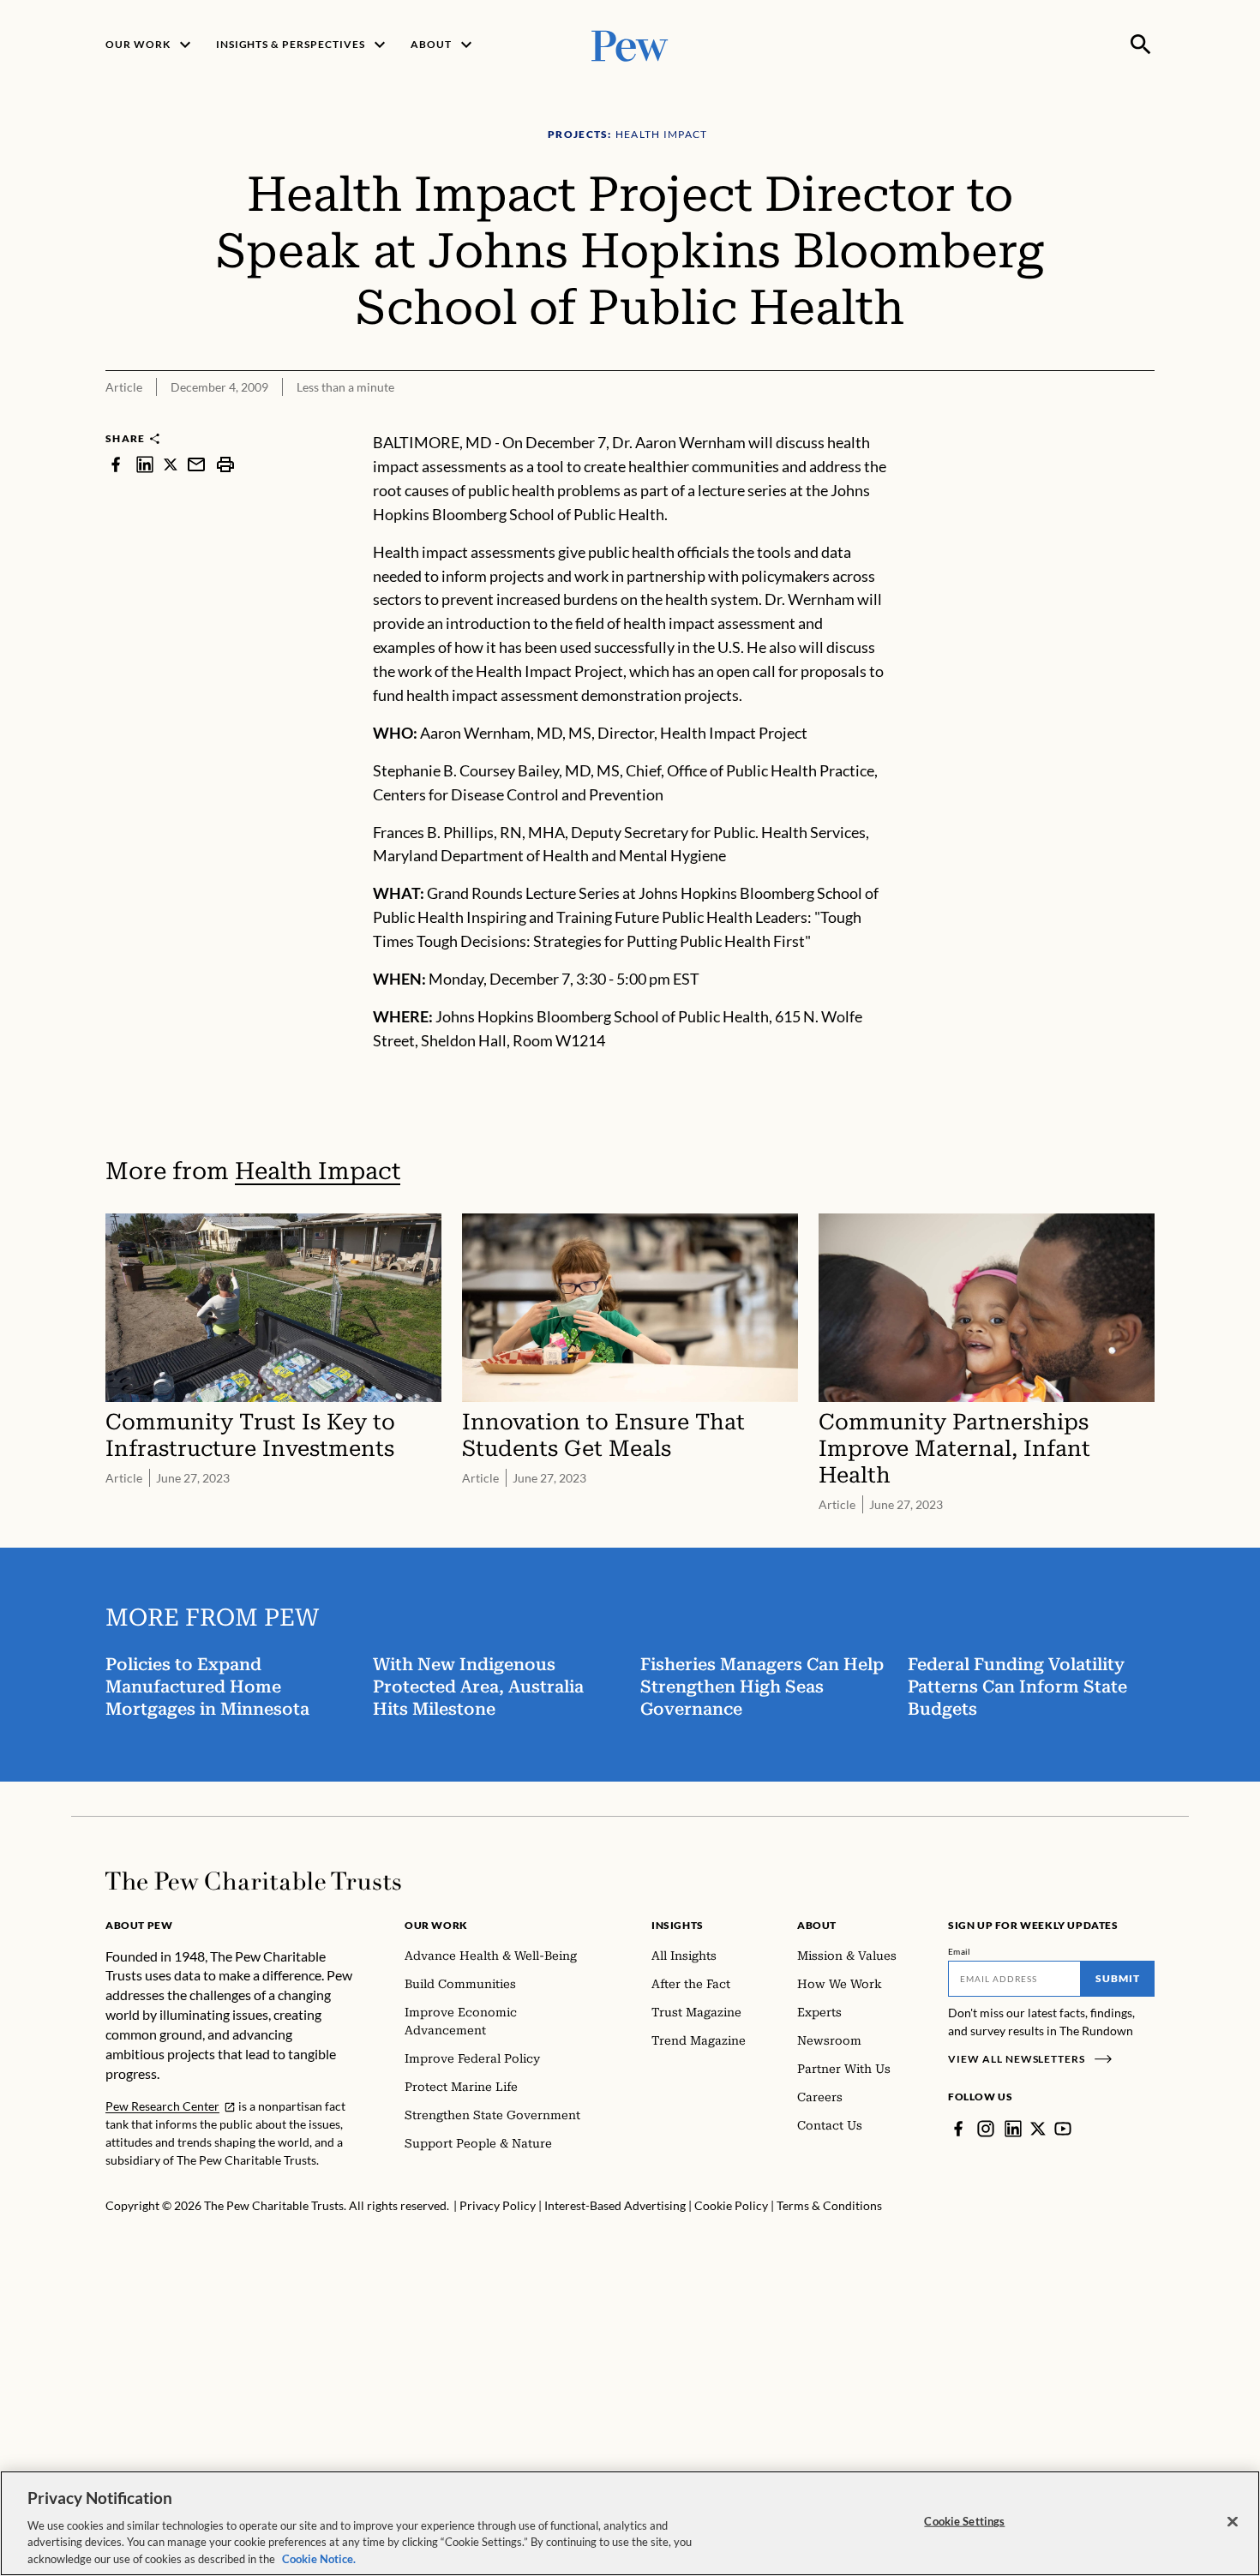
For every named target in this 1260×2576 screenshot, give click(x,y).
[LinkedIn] (1013, 2129)
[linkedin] (145, 464)
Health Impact (318, 1171)
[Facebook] (958, 2129)
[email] (196, 464)
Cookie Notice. (319, 2558)
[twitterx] (171, 464)
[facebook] (116, 464)
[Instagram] (986, 2129)
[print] (225, 464)
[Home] (253, 1881)
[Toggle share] (1144, 419)
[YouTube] (1063, 2129)
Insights (678, 1925)
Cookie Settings (964, 2521)
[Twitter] (1038, 2129)
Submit (1118, 1978)
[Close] (1233, 2522)
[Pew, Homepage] (630, 44)
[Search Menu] (1141, 45)
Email (960, 1951)
